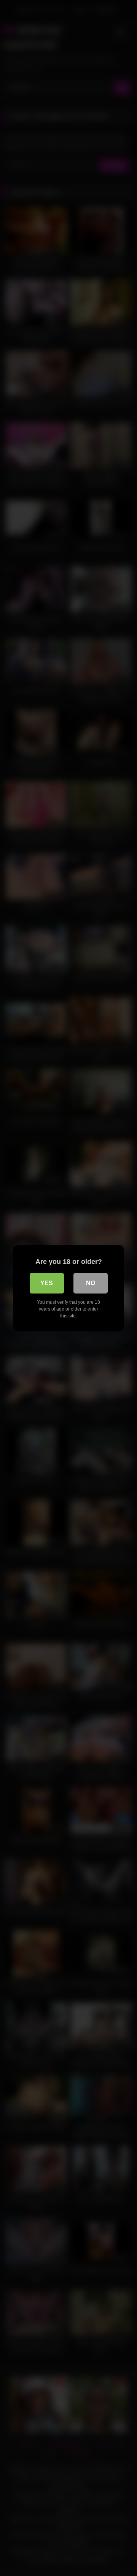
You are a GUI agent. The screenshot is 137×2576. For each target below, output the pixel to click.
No (91, 1283)
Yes (47, 1283)
